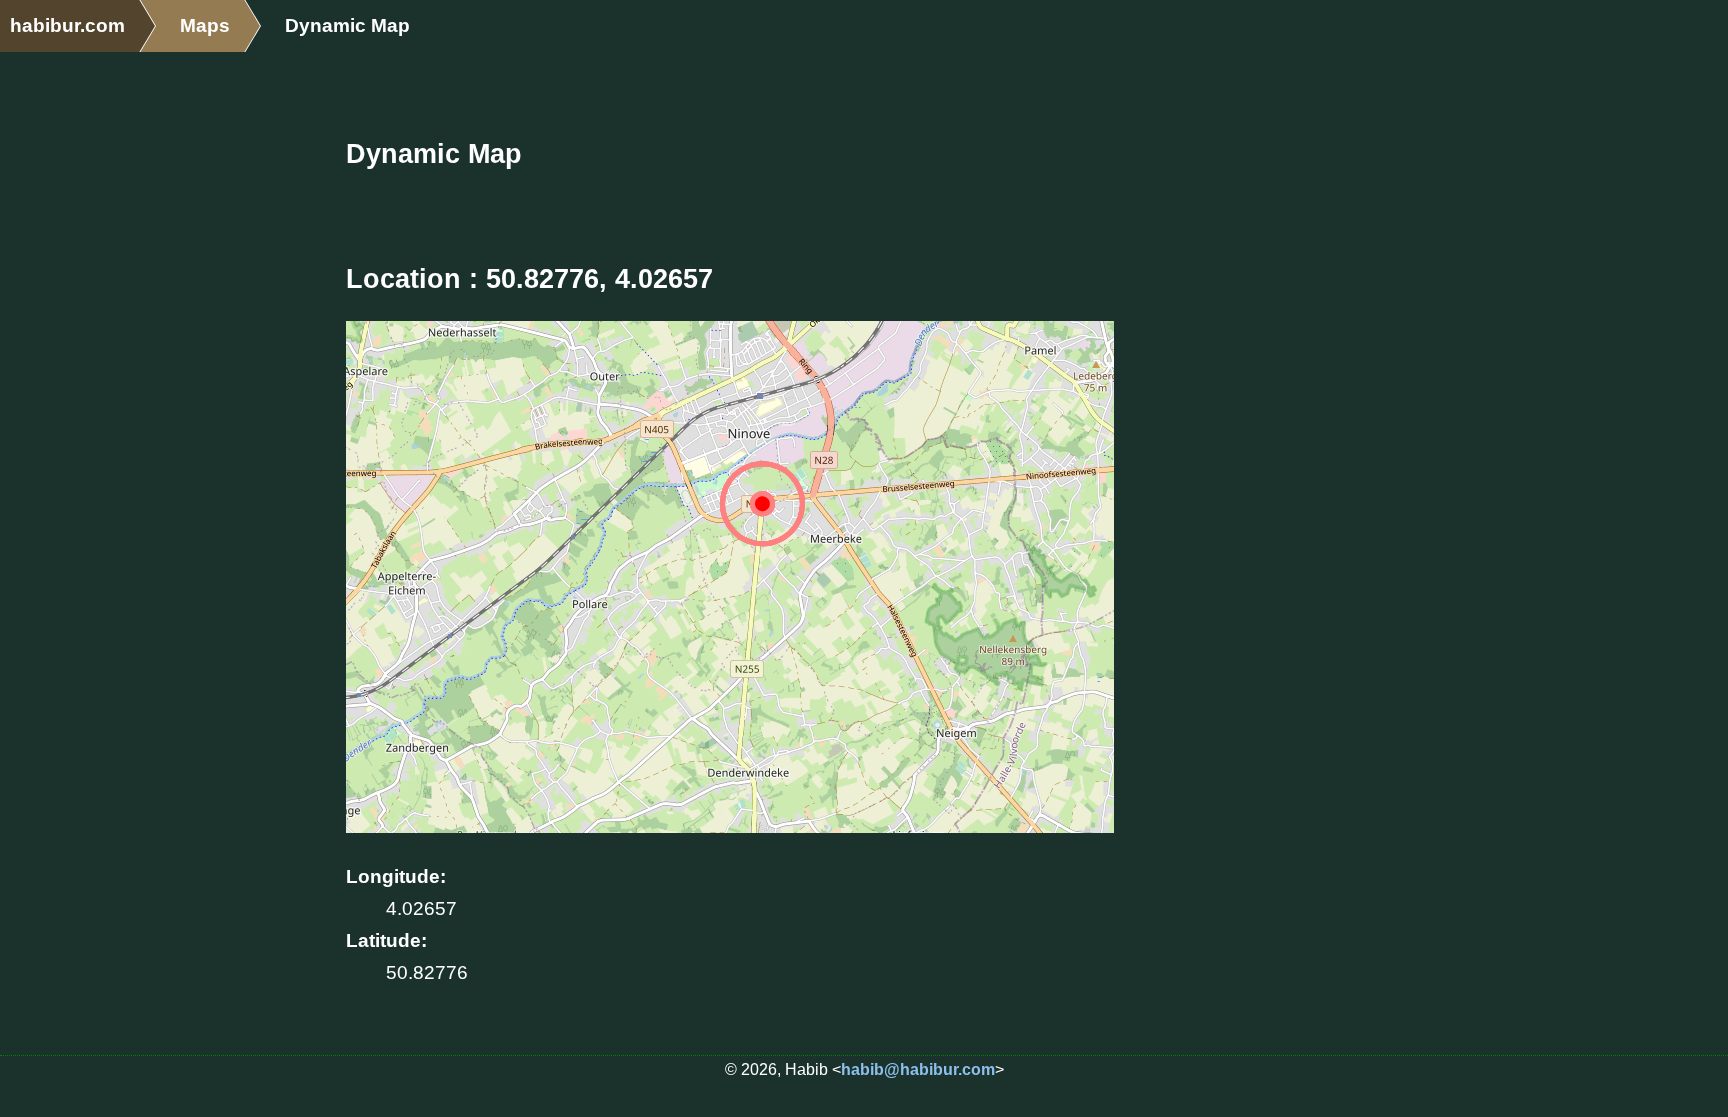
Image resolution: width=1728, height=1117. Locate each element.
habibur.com (67, 25)
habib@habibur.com (918, 1069)
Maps (205, 25)
